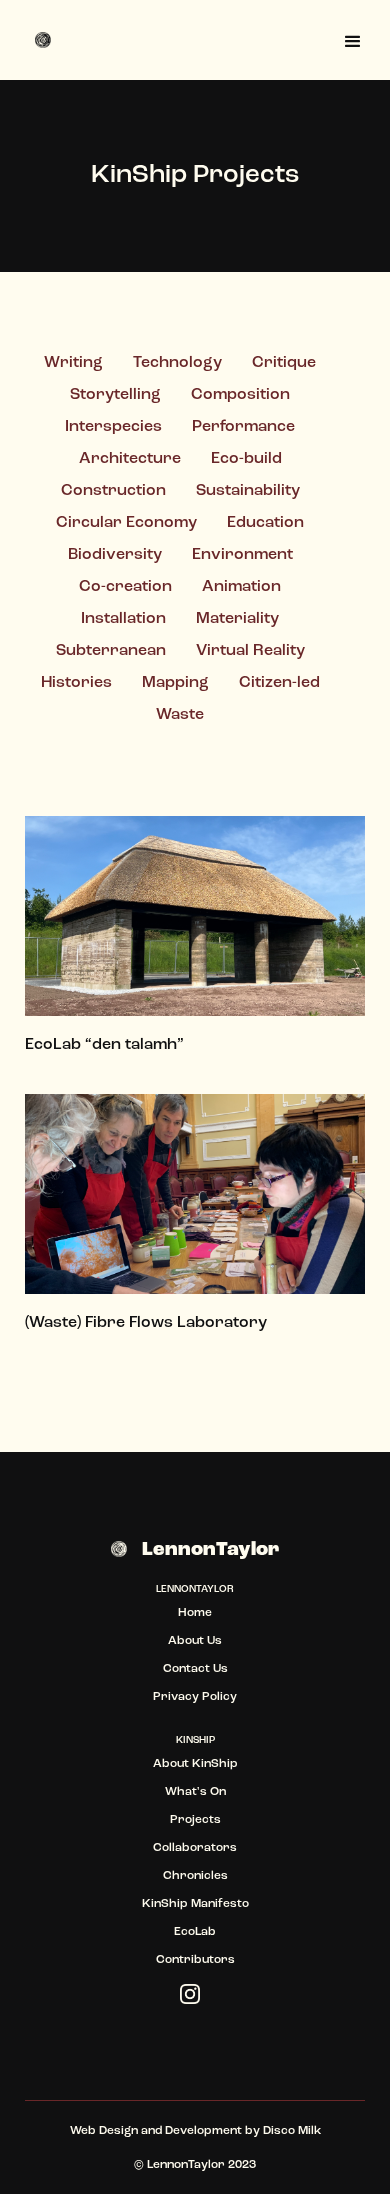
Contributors (195, 1960)
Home (195, 1613)
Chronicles (195, 1876)
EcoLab (195, 1932)
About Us (195, 1641)
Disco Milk (292, 2131)
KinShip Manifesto (195, 1904)
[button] (353, 40)
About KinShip (195, 1764)
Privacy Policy (195, 1697)
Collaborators (195, 1848)
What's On (195, 1792)
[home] (45, 40)
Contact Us (195, 1669)
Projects (195, 1820)
